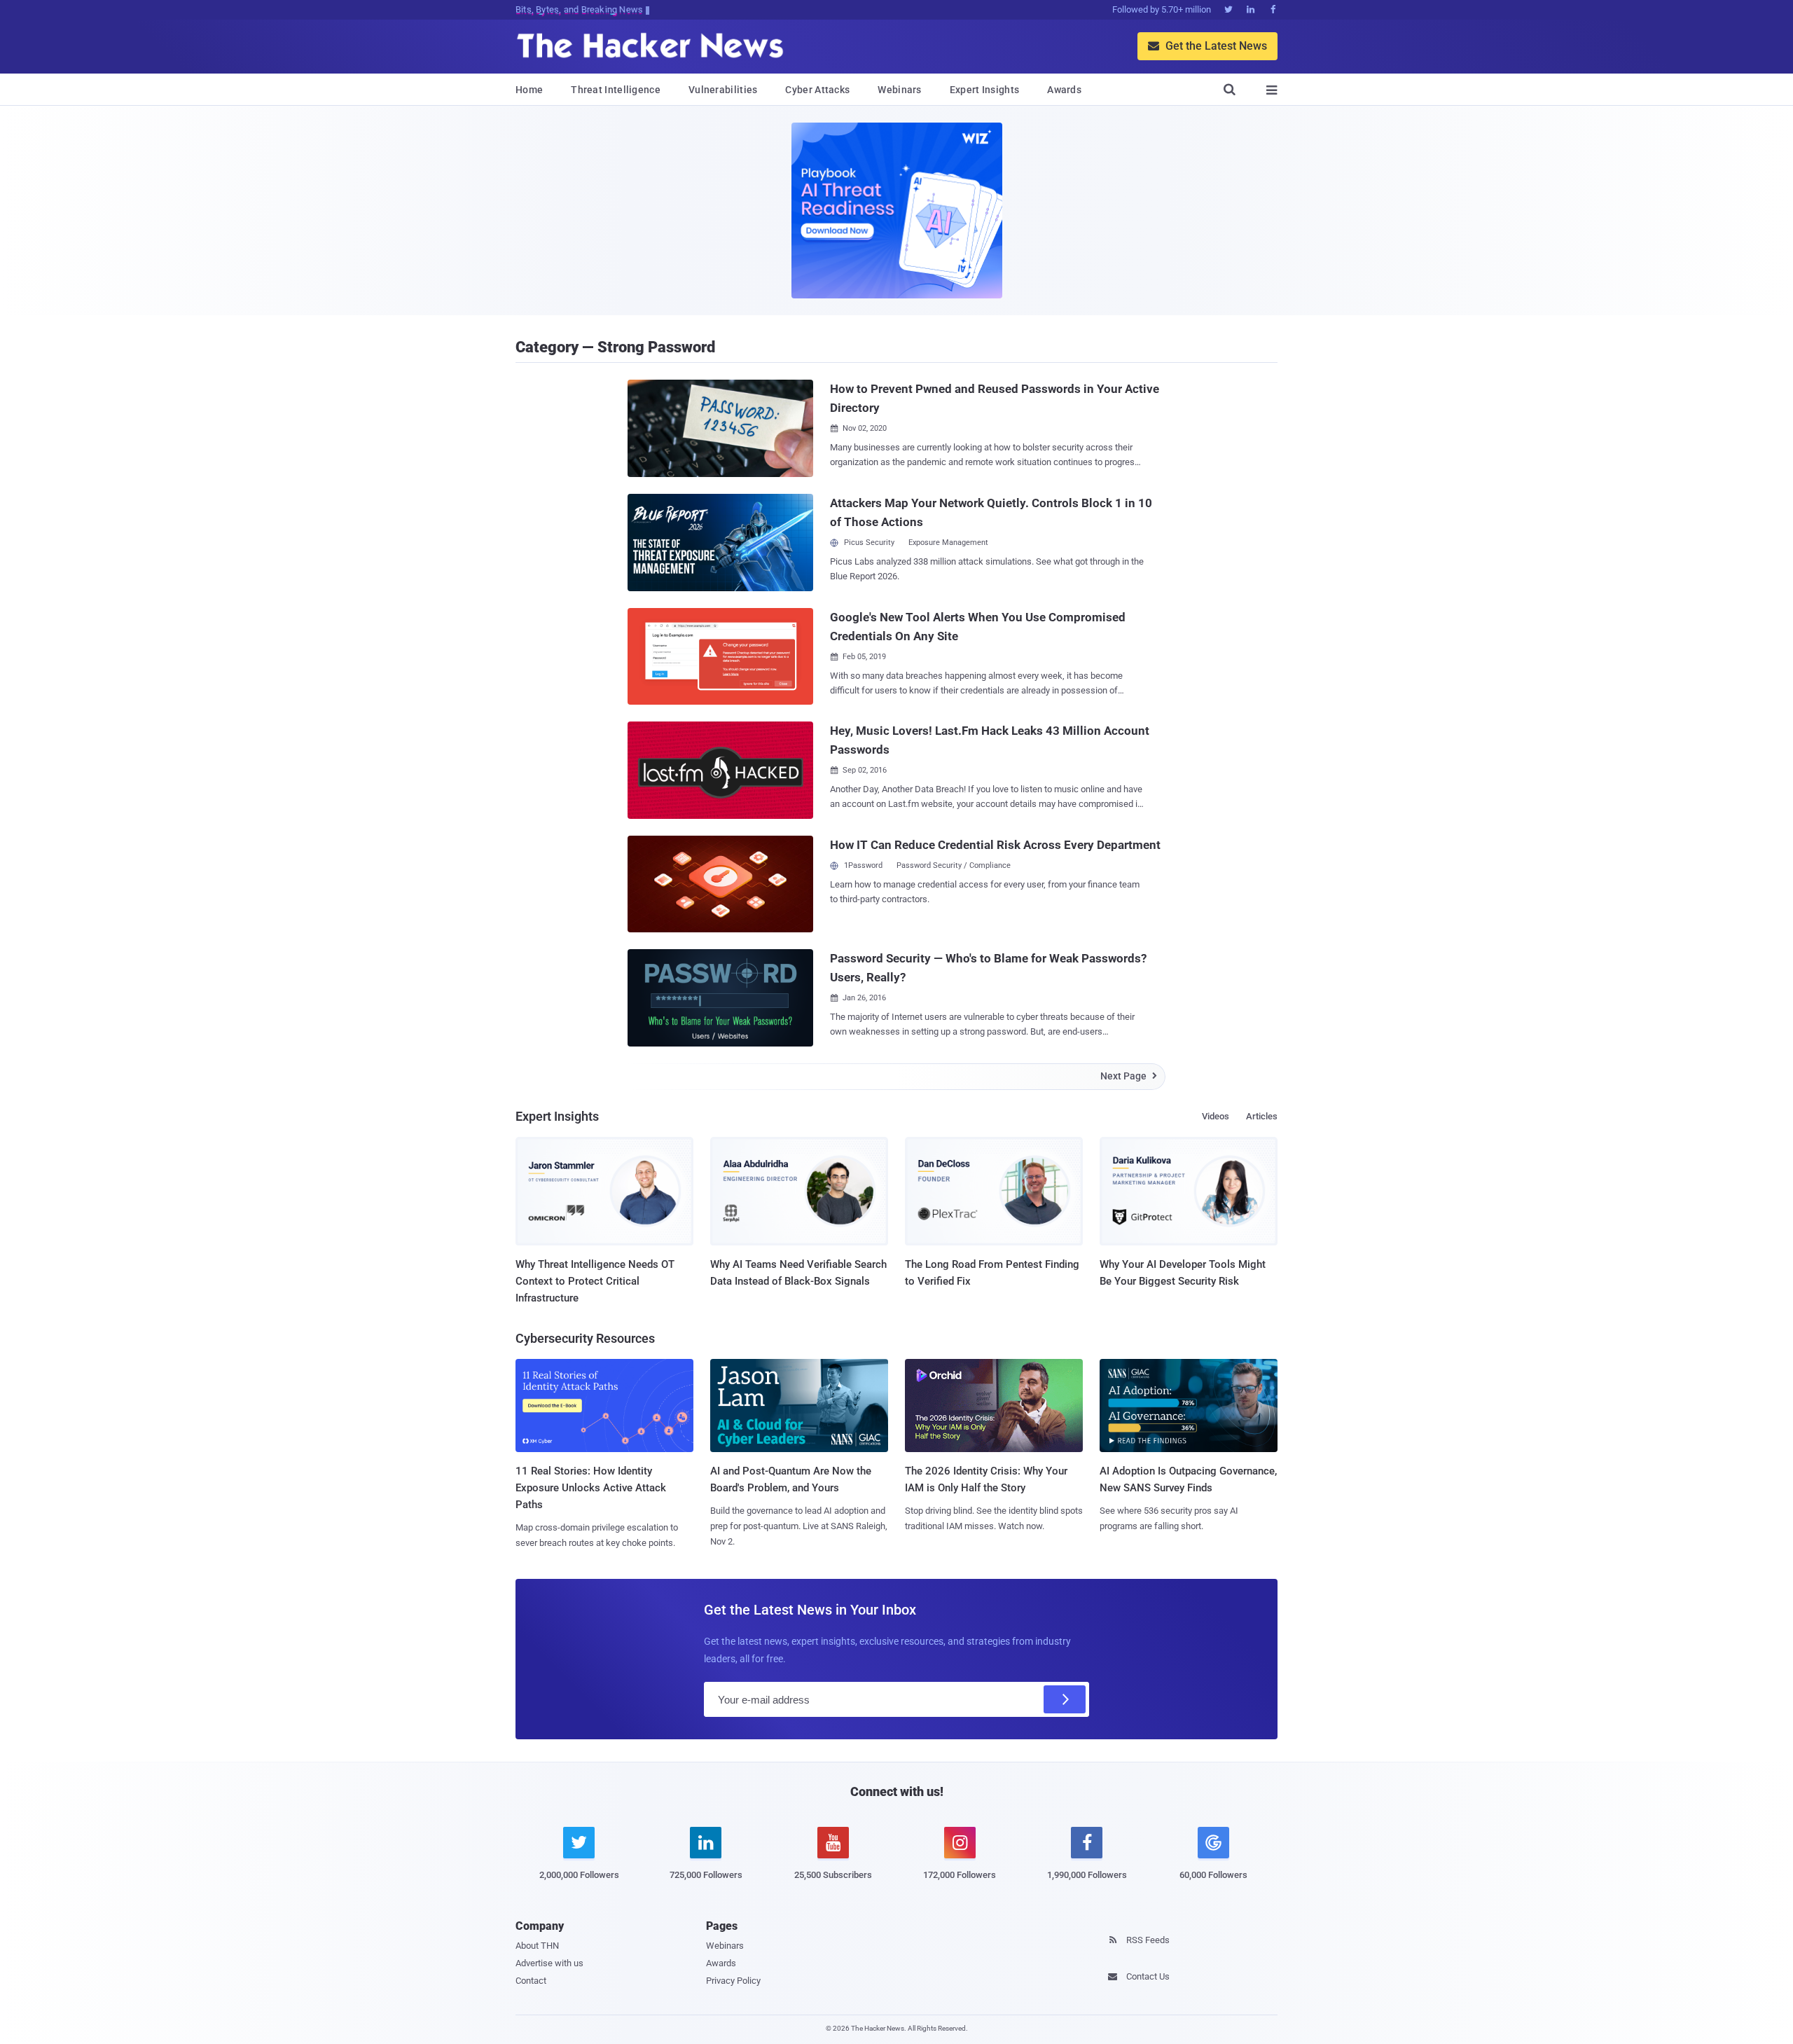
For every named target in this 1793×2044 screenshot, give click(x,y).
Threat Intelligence (616, 90)
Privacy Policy (733, 1981)
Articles (1262, 1116)
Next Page (1129, 1076)
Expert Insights (985, 90)
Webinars (899, 90)
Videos (1216, 1116)
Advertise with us (549, 1963)
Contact (531, 1981)
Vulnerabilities (723, 90)
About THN (537, 1946)
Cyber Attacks (817, 90)
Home (529, 90)
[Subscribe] (1065, 1699)
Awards (1064, 90)
